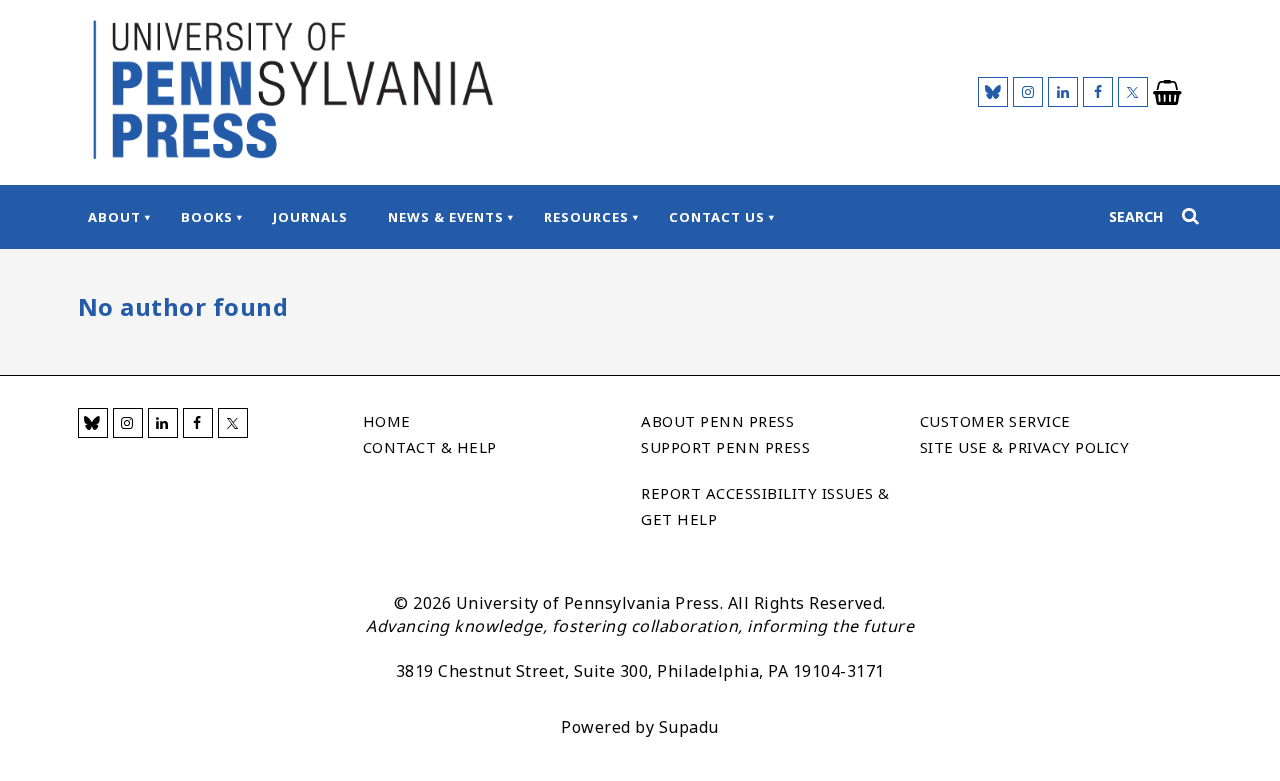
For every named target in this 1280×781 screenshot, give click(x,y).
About (114, 217)
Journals (310, 217)
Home (387, 421)
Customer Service (995, 421)
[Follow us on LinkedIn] (1063, 92)
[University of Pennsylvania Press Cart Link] (1168, 93)
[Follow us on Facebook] (1098, 92)
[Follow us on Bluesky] (993, 92)
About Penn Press (717, 421)
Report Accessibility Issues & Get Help (765, 506)
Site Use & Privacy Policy (1025, 447)
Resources (586, 217)
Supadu (689, 727)
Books (207, 217)
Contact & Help (430, 447)
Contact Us (717, 217)
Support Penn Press (725, 447)
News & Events (446, 217)
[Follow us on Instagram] (1028, 92)
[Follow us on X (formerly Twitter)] (1133, 92)
